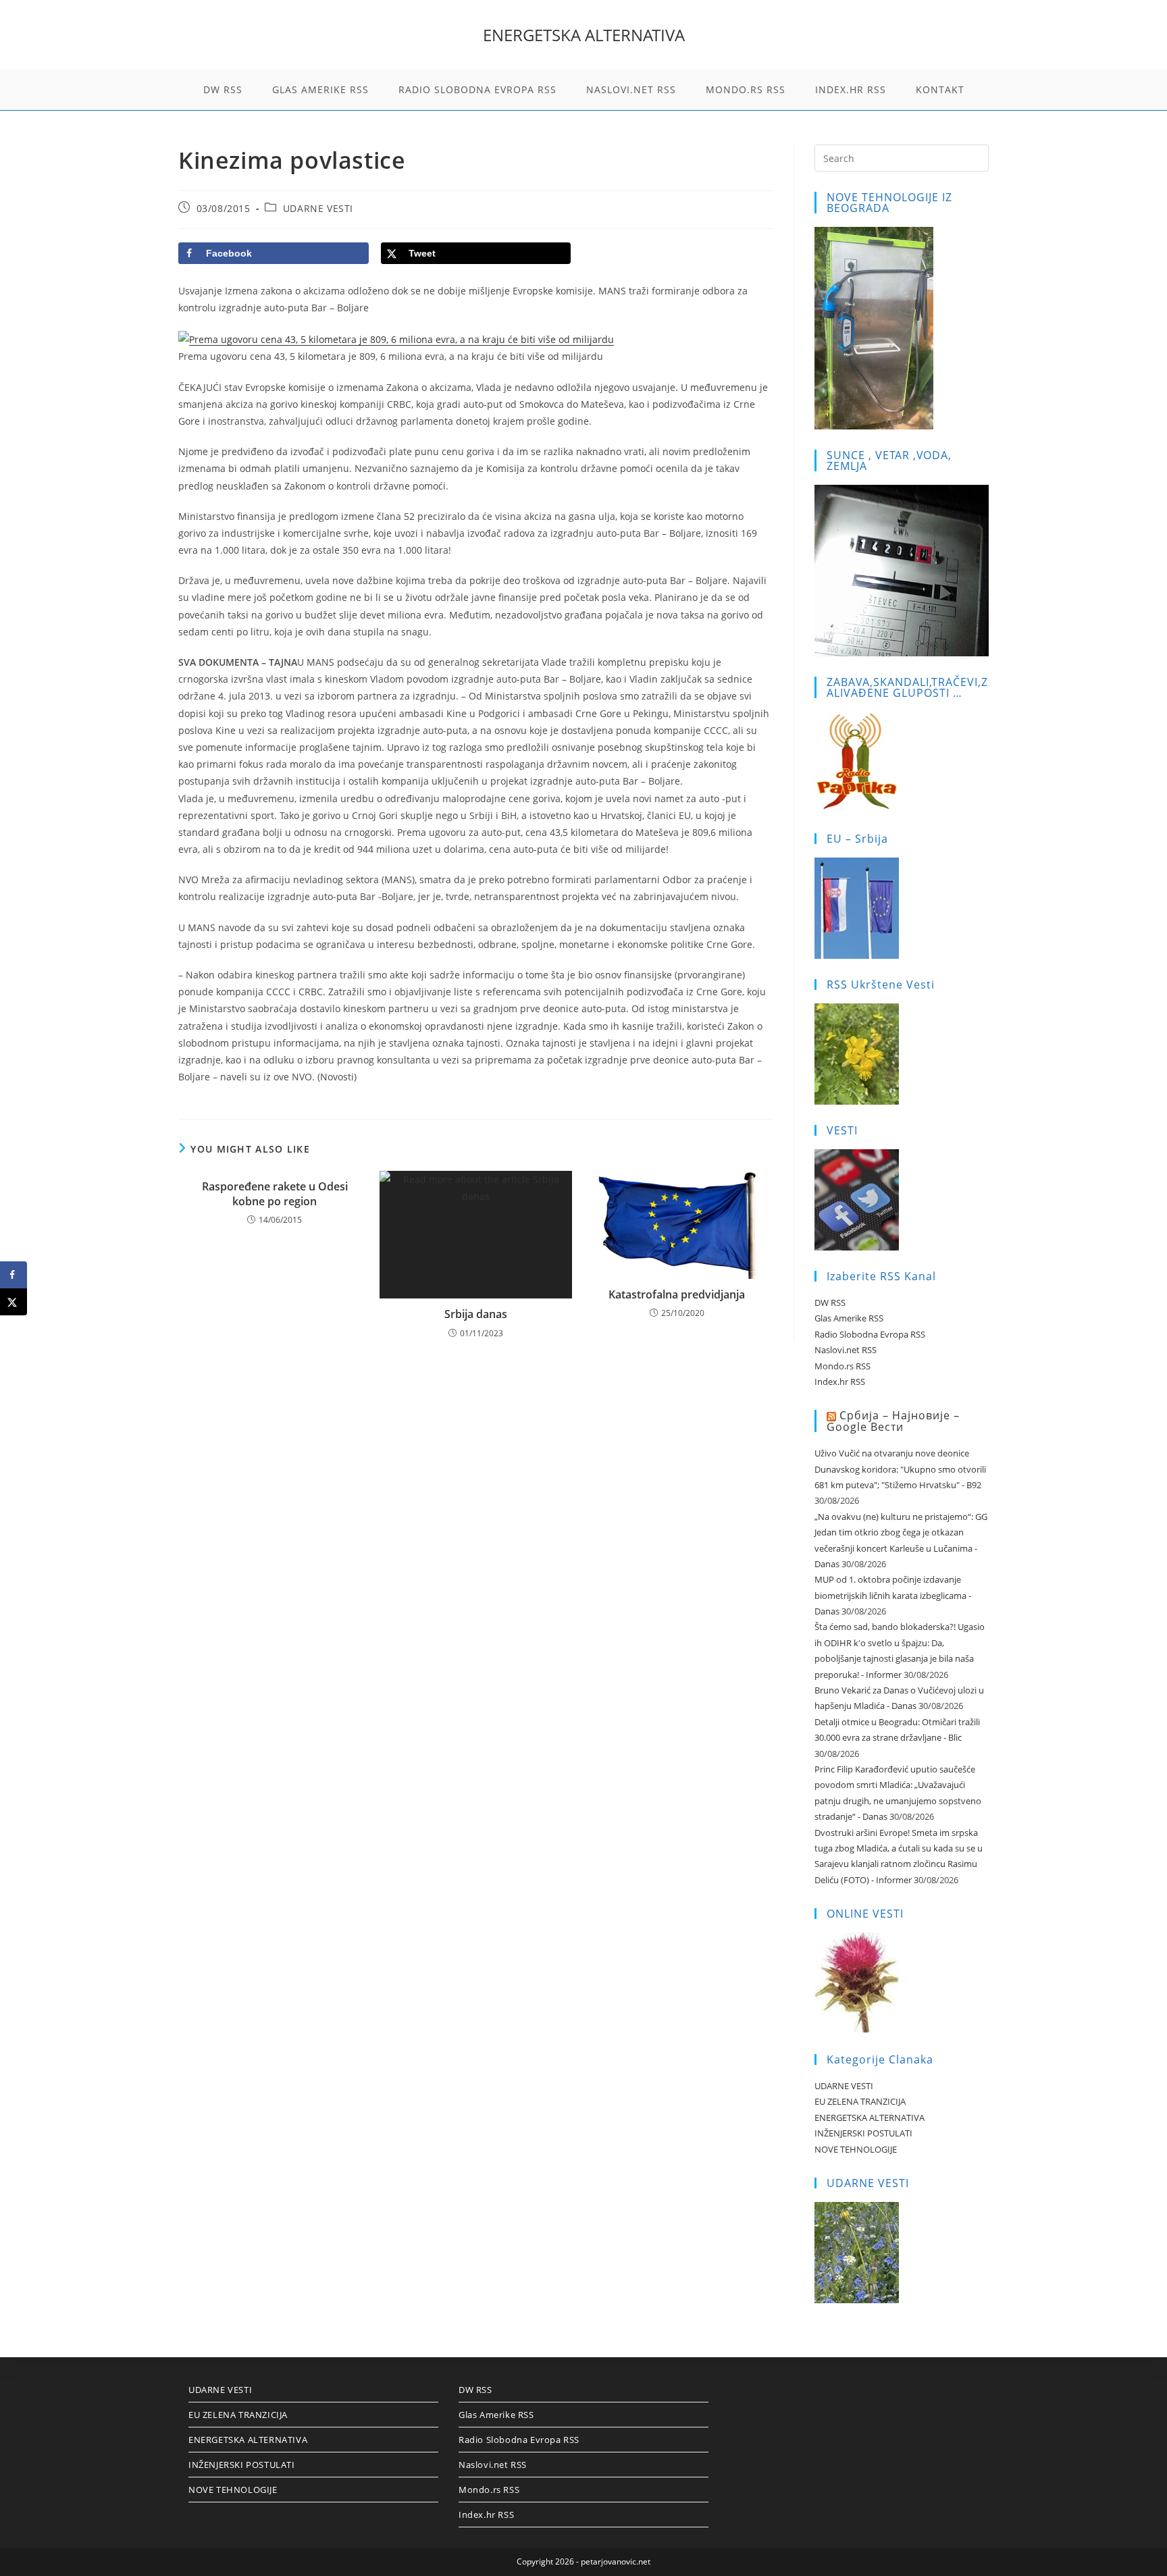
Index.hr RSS (840, 1382)
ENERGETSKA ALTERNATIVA (584, 35)
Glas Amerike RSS (849, 1318)
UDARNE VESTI (318, 208)
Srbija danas (476, 1314)
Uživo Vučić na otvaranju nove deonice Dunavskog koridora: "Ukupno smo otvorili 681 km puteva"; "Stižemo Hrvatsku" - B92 (900, 1469)
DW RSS (830, 1303)
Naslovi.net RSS (846, 1350)
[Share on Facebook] (14, 1275)
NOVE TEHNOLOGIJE (856, 2149)
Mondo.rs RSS (842, 1366)
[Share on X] (14, 1302)
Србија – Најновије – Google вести (893, 1421)
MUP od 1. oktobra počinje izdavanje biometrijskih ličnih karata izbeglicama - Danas (893, 1595)
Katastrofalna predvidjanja (677, 1294)
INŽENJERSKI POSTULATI (863, 2133)
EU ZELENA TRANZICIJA (860, 2101)
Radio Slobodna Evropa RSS (870, 1334)
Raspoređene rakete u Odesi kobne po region (275, 1194)
